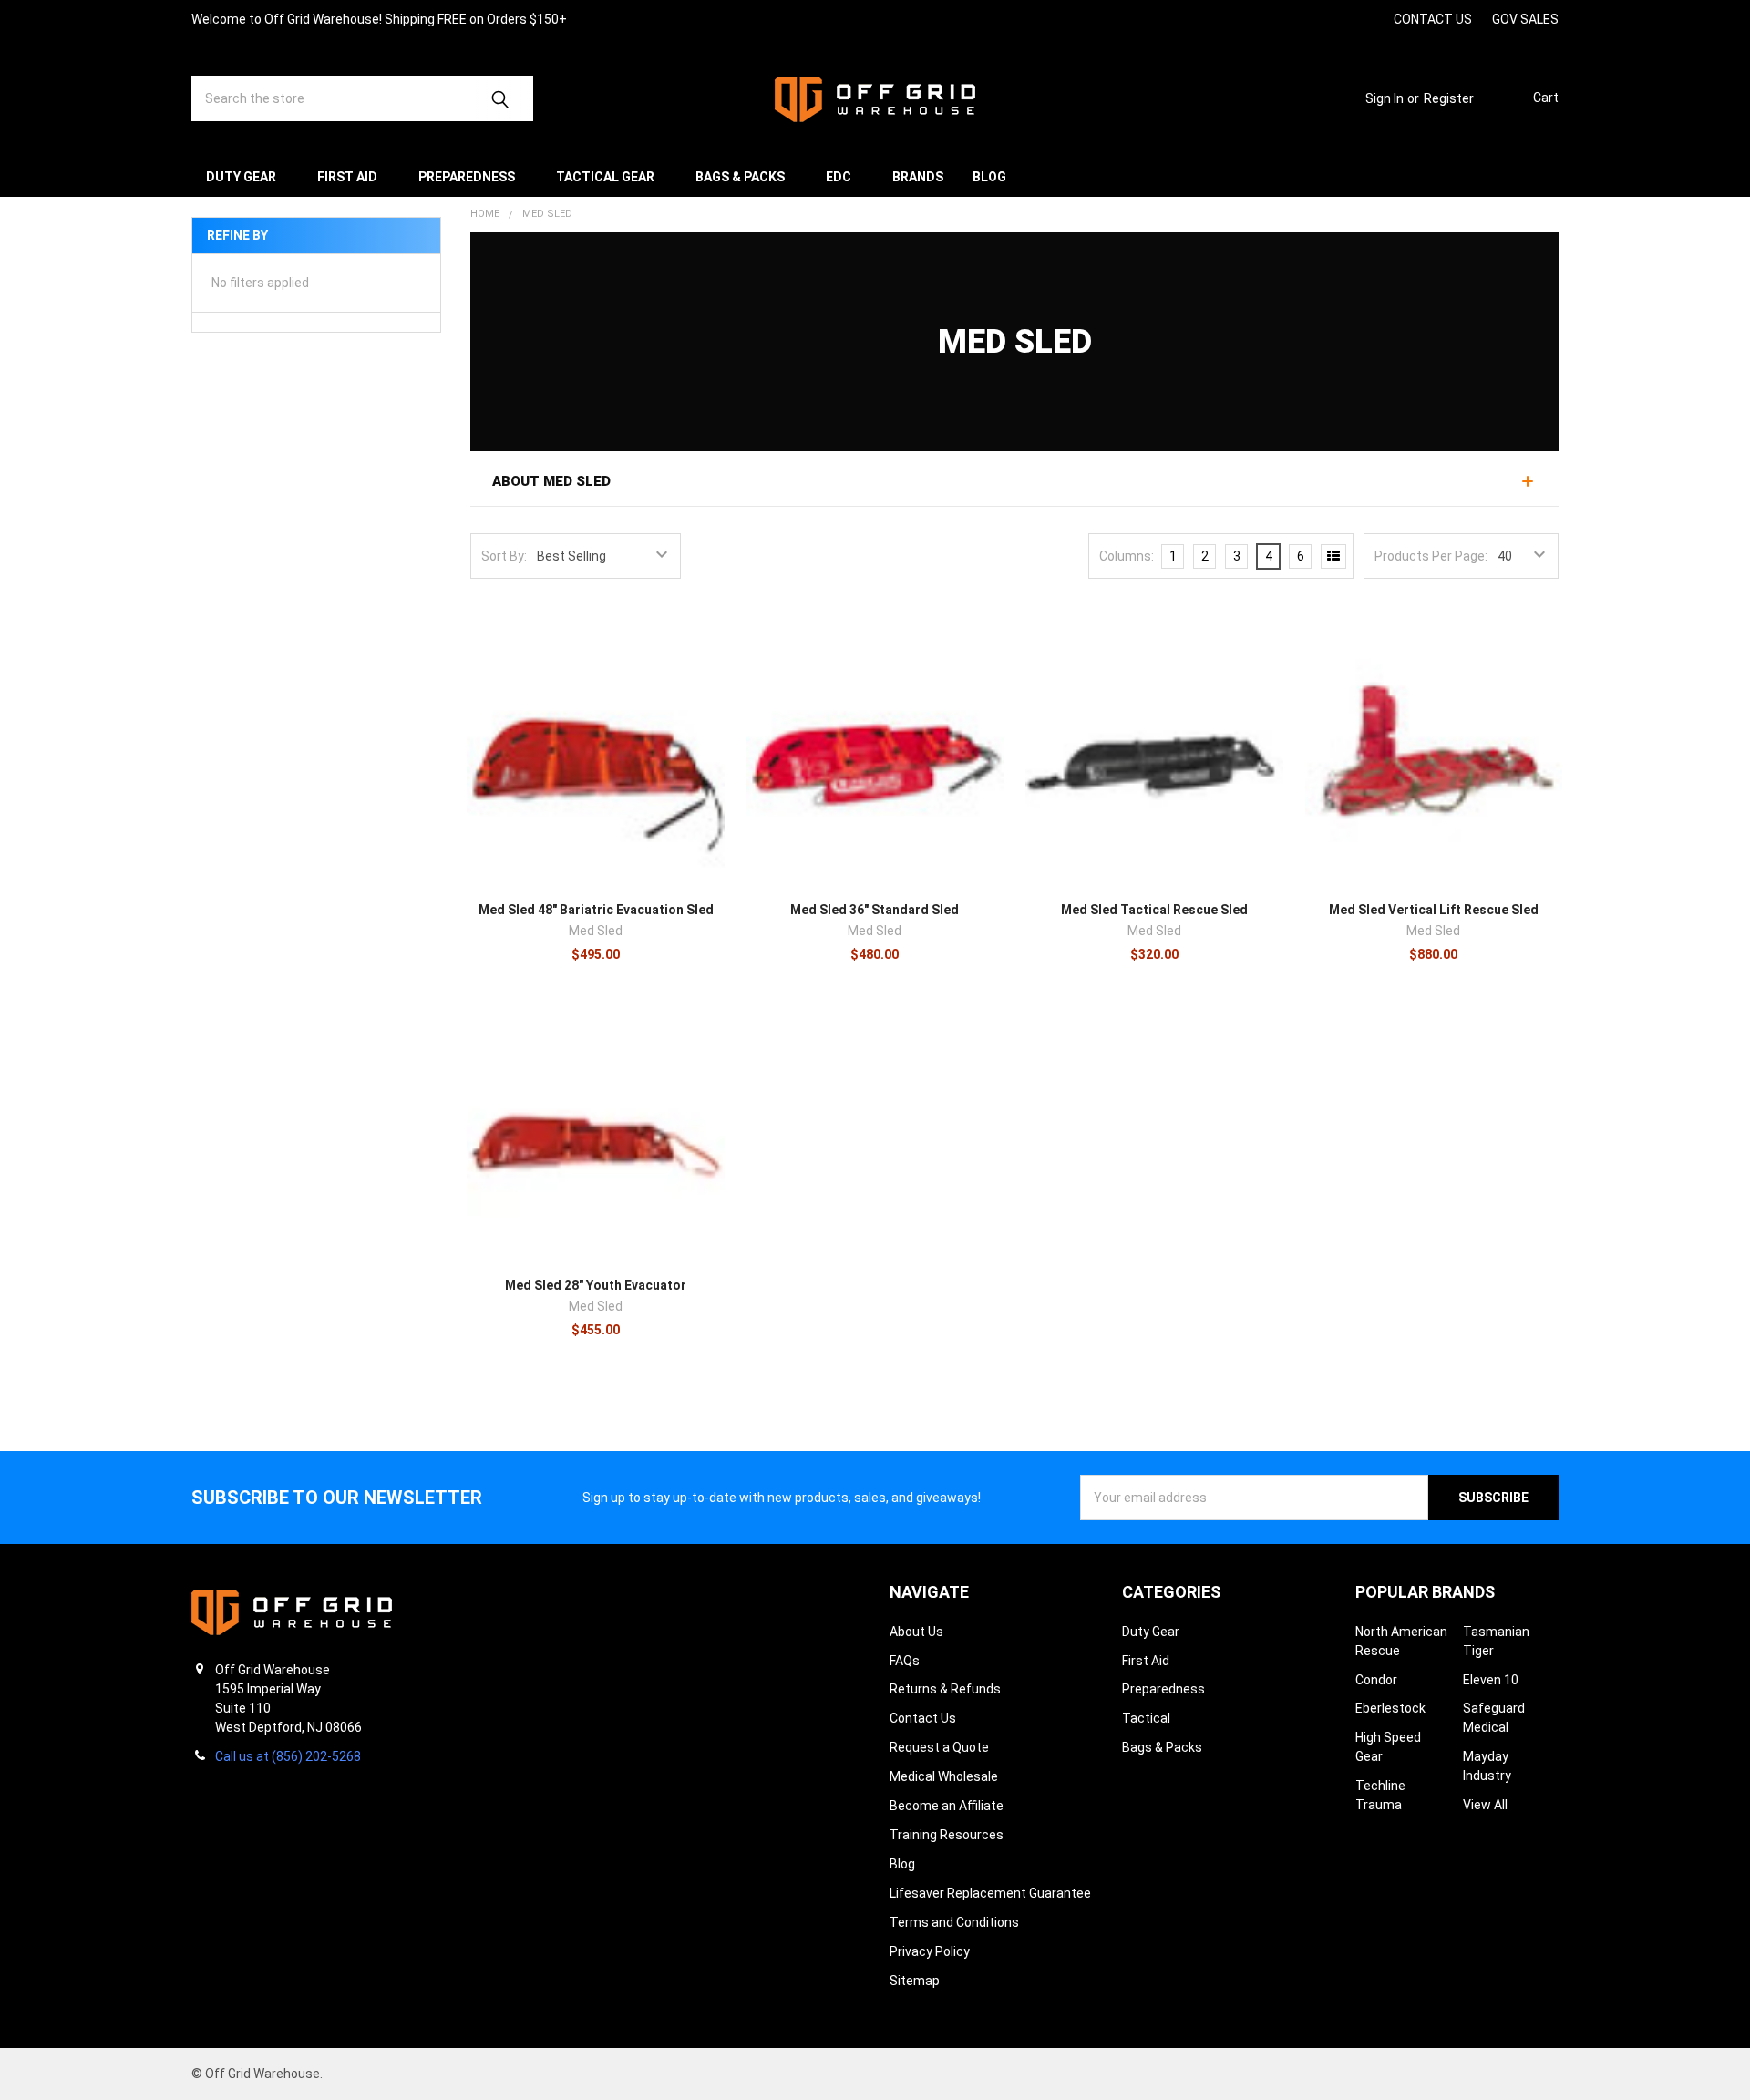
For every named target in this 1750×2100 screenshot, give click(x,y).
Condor (1376, 1680)
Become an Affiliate (947, 1806)
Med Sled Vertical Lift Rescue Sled (1434, 910)
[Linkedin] (1369, 19)
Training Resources (947, 1835)
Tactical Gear (605, 177)
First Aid (347, 177)
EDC (839, 177)
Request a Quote (939, 1747)
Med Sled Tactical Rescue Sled (1154, 910)
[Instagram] (1271, 19)
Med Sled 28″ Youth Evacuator (596, 1285)
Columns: (1127, 556)
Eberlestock (1390, 1708)
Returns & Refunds (945, 1689)
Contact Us (923, 1718)
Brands (918, 177)
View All (1485, 1805)
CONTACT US (1433, 19)
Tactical (1146, 1718)
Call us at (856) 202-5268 (288, 1756)
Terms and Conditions (954, 1922)
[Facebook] (1304, 19)
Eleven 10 (1491, 1680)
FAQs (905, 1661)
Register (1449, 98)
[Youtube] (1337, 19)
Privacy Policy (930, 1951)
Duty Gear (241, 177)
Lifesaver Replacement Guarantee (990, 1893)
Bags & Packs (740, 177)
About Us (916, 1632)
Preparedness (467, 177)
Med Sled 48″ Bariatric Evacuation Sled (596, 910)
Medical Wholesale (944, 1776)
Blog (989, 177)
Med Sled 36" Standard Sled (875, 910)
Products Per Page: (1431, 556)
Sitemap (915, 1981)
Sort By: (504, 556)
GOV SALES (1525, 19)
